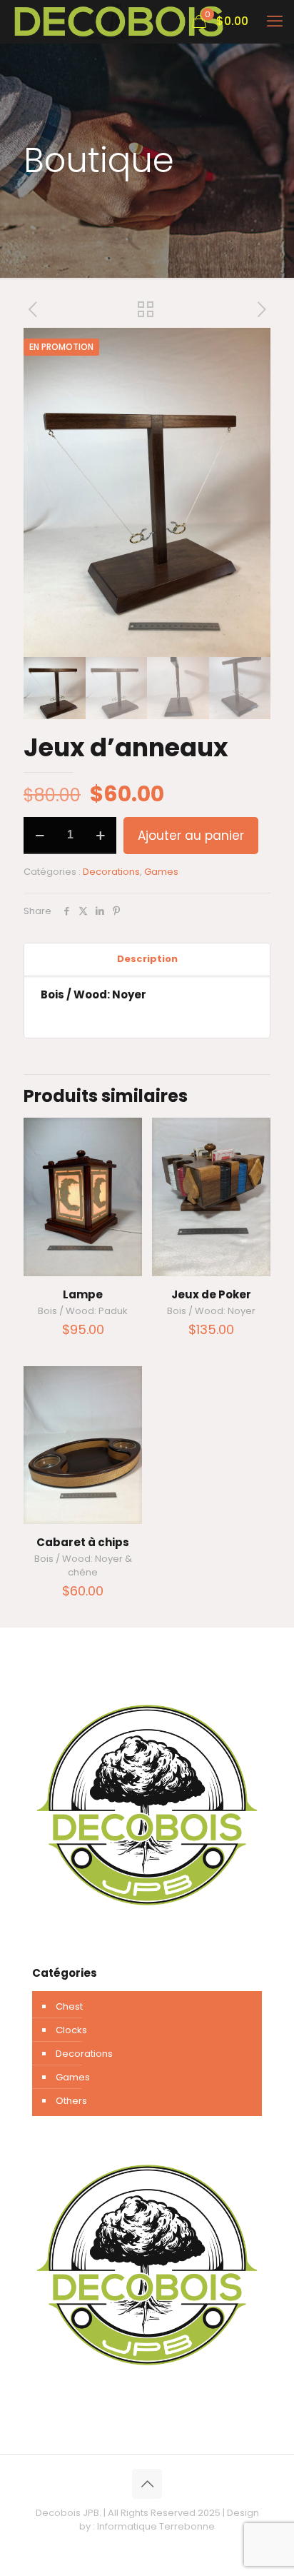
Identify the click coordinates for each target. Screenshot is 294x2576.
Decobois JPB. (69, 2513)
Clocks (71, 2030)
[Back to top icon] (147, 2484)
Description (147, 959)
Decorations (111, 872)
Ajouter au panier (191, 836)
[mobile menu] (275, 21)
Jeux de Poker (211, 1294)
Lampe (83, 1294)
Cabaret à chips (83, 1542)
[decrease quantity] (40, 836)
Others (71, 2101)
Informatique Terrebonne (156, 2526)
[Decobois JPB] (119, 21)
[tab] (147, 959)
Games (161, 872)
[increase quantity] (100, 836)
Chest (69, 2006)
